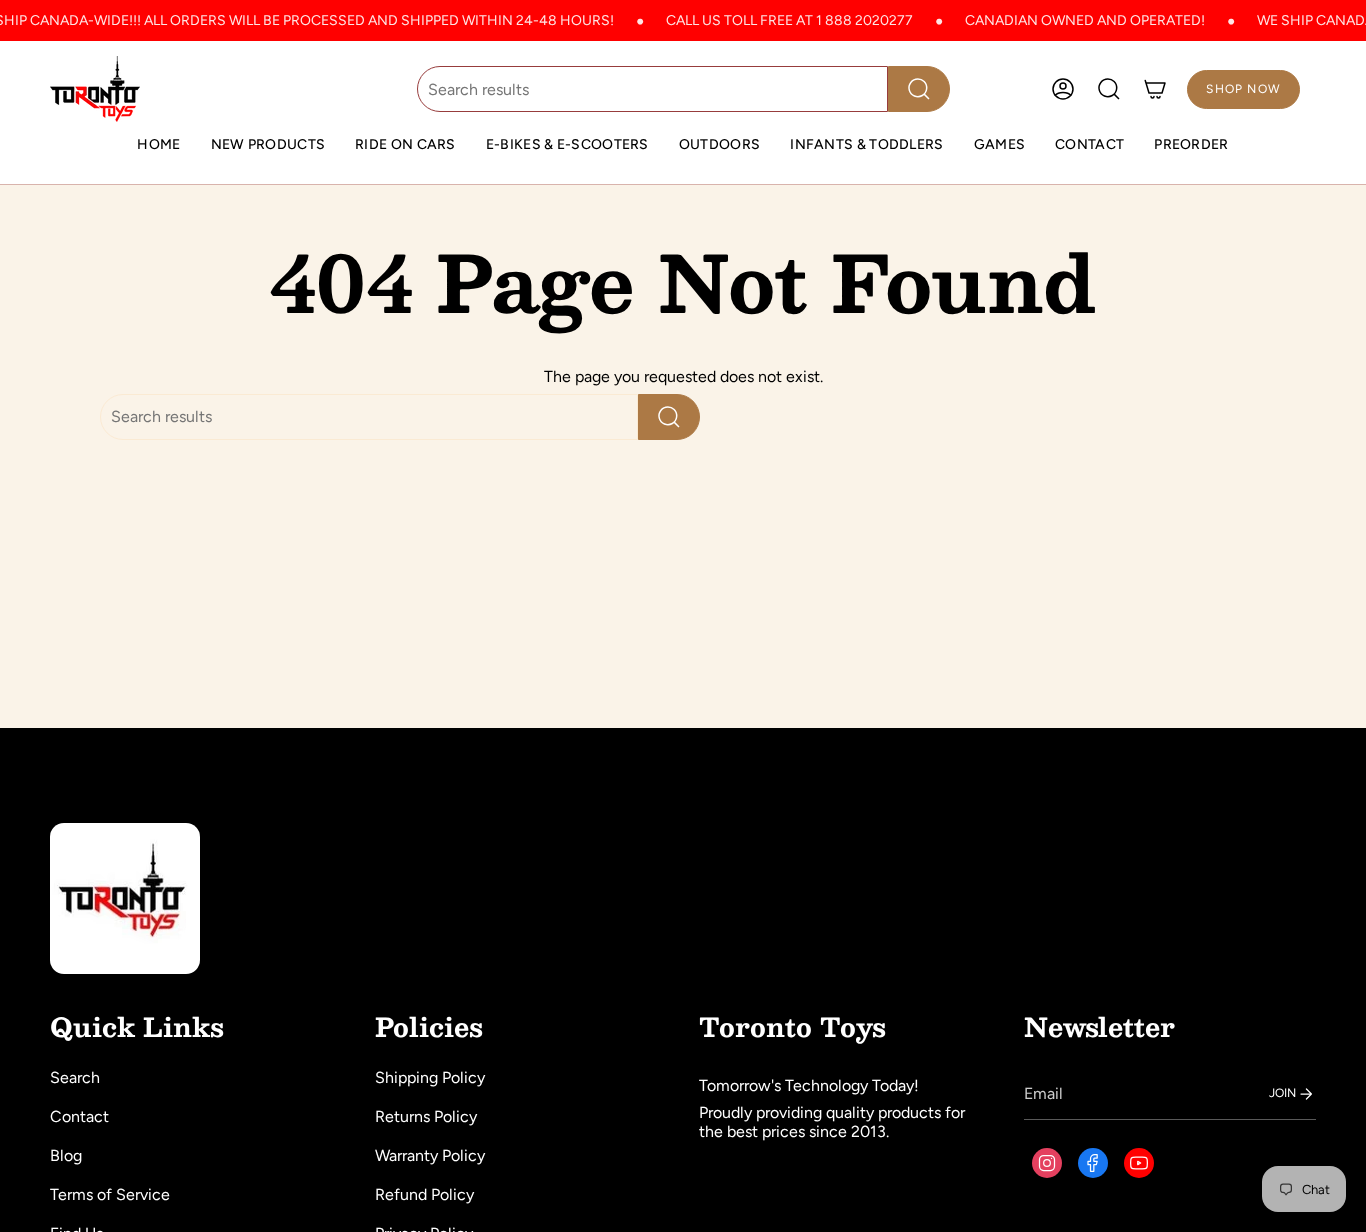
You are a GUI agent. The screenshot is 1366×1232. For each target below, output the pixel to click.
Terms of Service (110, 1194)
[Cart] (1155, 89)
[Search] (919, 89)
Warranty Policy (430, 1155)
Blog (66, 1155)
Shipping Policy (430, 1077)
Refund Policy (424, 1194)
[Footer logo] (125, 898)
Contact (79, 1116)
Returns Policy (426, 1116)
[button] (405, 145)
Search (75, 1077)
